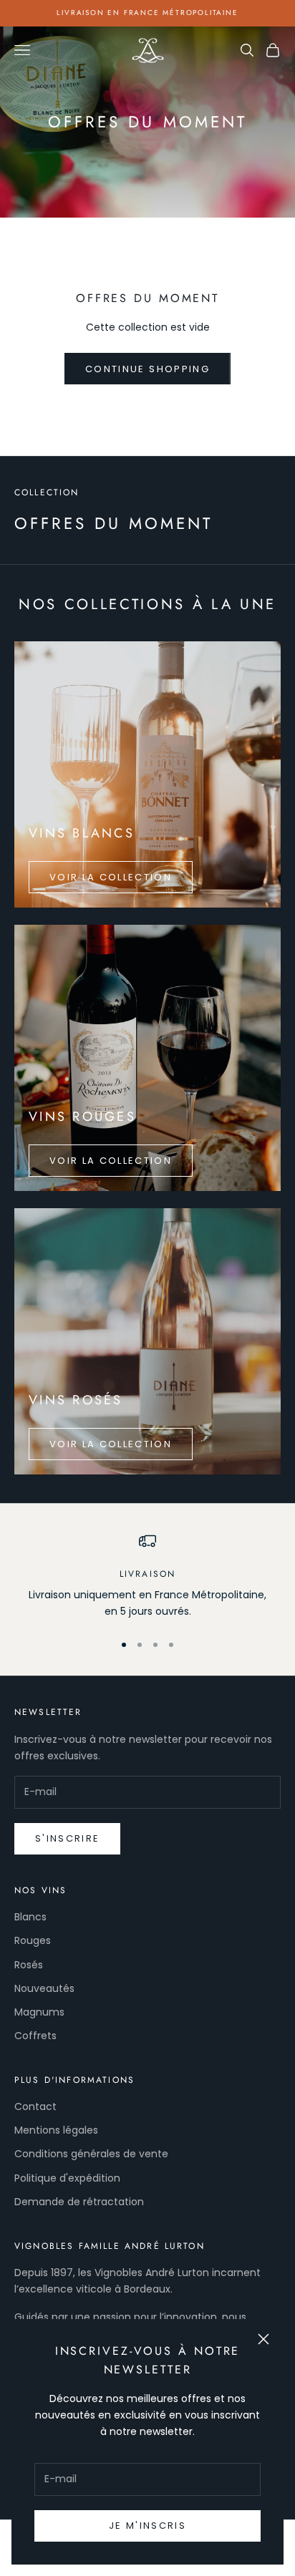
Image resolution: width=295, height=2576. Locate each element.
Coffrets (35, 2036)
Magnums (39, 2012)
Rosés (29, 1965)
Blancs (30, 1917)
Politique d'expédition (67, 2178)
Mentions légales (56, 2130)
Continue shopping (147, 369)
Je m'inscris (147, 2526)
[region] (147, 1576)
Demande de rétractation (79, 2202)
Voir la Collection (111, 877)
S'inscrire (67, 1838)
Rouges (33, 1940)
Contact (35, 2106)
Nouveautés (44, 1988)
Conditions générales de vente (91, 2154)
